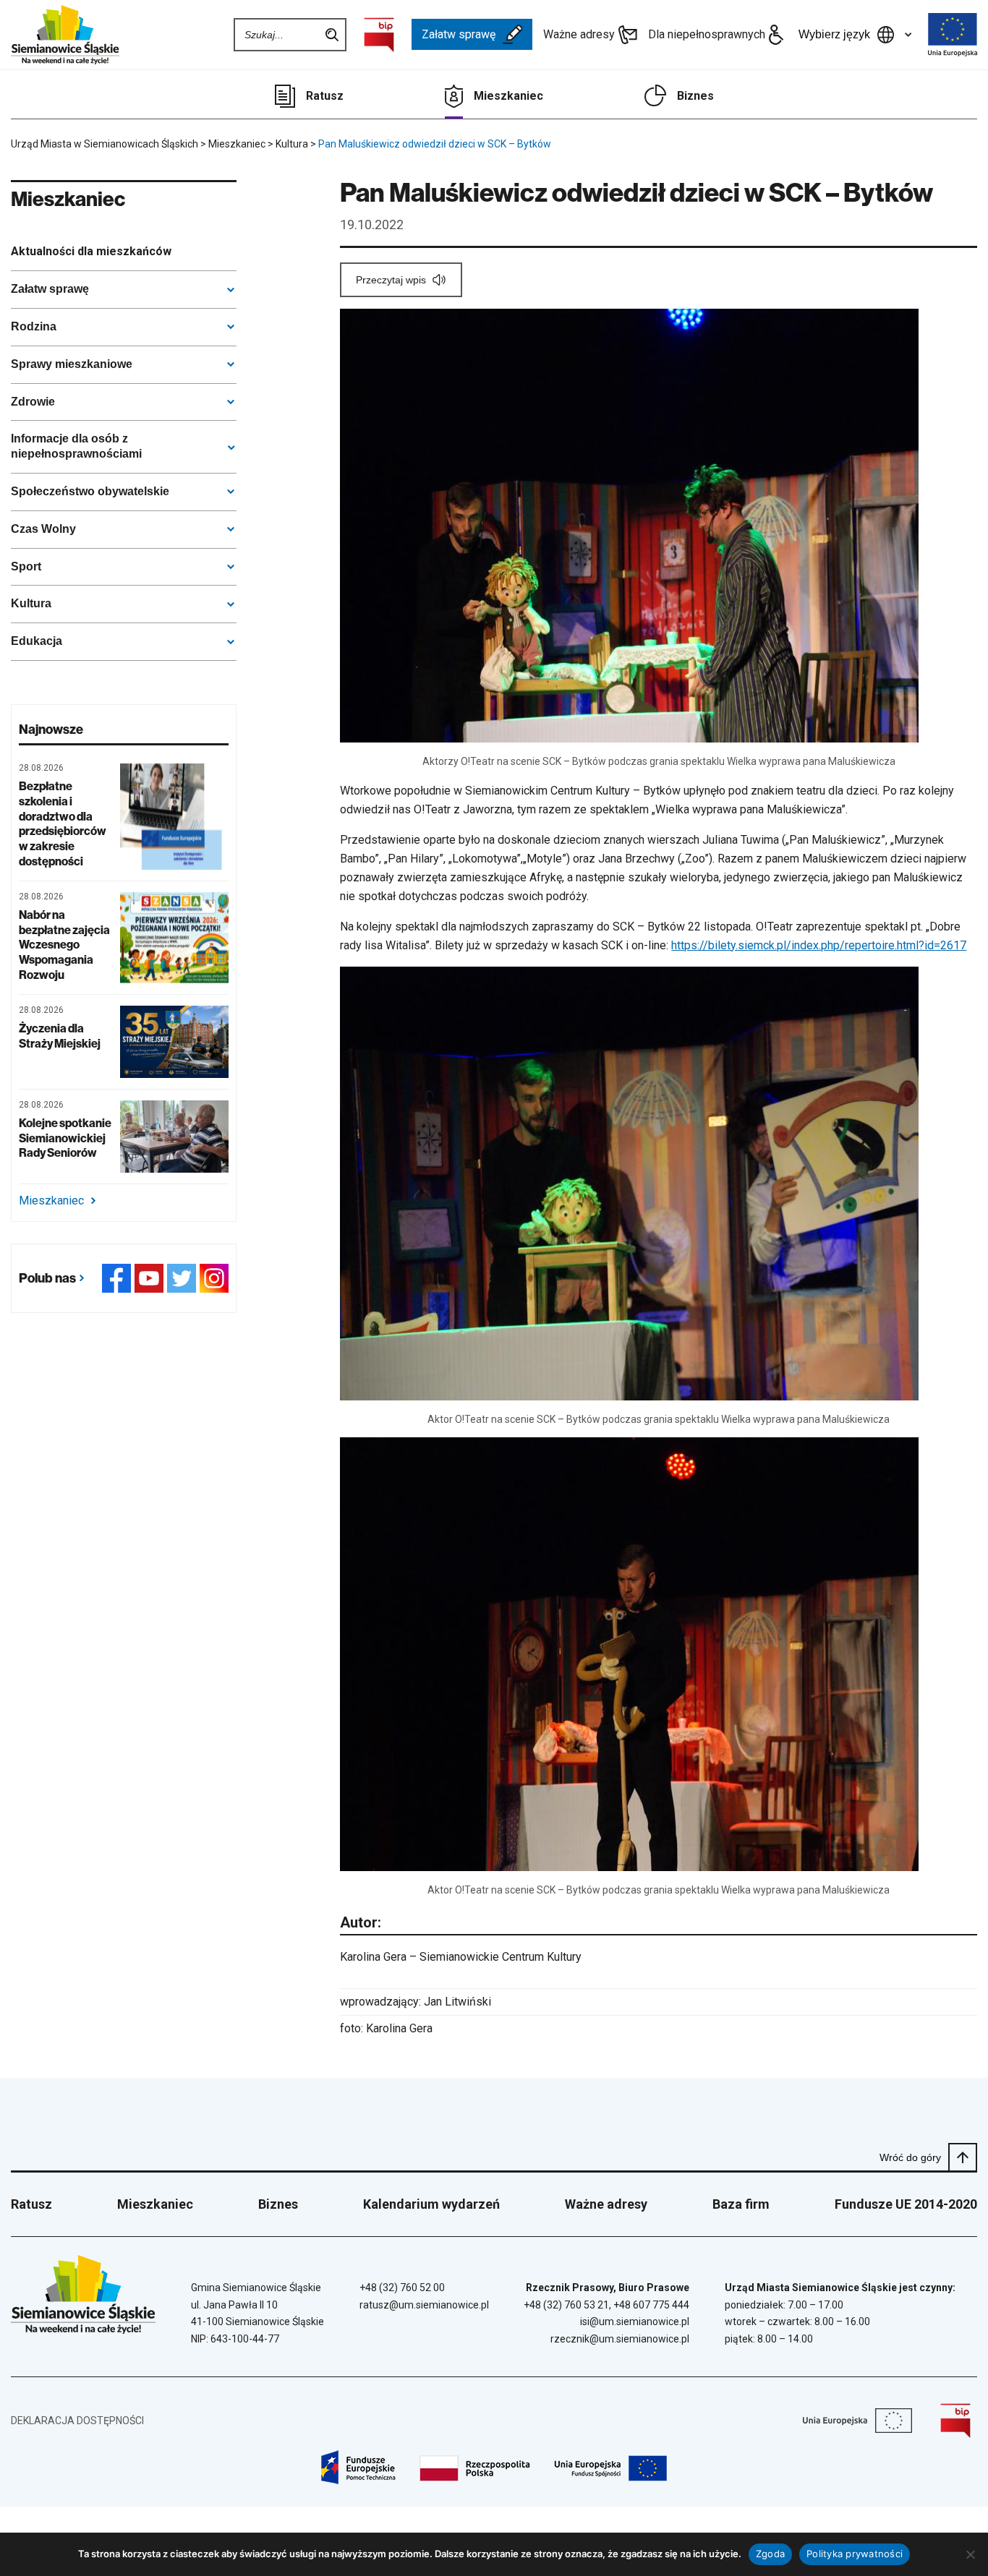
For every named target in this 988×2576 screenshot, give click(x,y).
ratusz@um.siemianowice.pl (424, 2305)
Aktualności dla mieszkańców (91, 251)
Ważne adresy (579, 34)
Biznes (695, 96)
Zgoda (770, 2554)
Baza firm (741, 2204)
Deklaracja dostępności (77, 2421)
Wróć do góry (910, 2157)
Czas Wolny (43, 529)
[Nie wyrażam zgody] (970, 2554)
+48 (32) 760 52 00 (402, 2288)
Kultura (31, 603)
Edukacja (37, 641)
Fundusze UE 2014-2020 (906, 2204)
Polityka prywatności (855, 2554)
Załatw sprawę (459, 34)
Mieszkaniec (508, 96)
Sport (26, 566)
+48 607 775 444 (651, 2305)
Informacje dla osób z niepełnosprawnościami (76, 446)
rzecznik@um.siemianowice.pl (620, 2339)
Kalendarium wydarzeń (431, 2204)
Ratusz (325, 96)
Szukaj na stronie (332, 35)
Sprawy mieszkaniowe (72, 364)
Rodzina (34, 326)
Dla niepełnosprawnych (707, 34)
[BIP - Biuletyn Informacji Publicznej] (379, 35)
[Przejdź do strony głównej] (65, 35)
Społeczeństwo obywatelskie (90, 491)
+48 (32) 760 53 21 (566, 2305)
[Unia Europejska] (953, 35)
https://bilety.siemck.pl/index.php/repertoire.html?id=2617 (819, 945)
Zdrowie (33, 402)
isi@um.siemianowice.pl (635, 2322)
